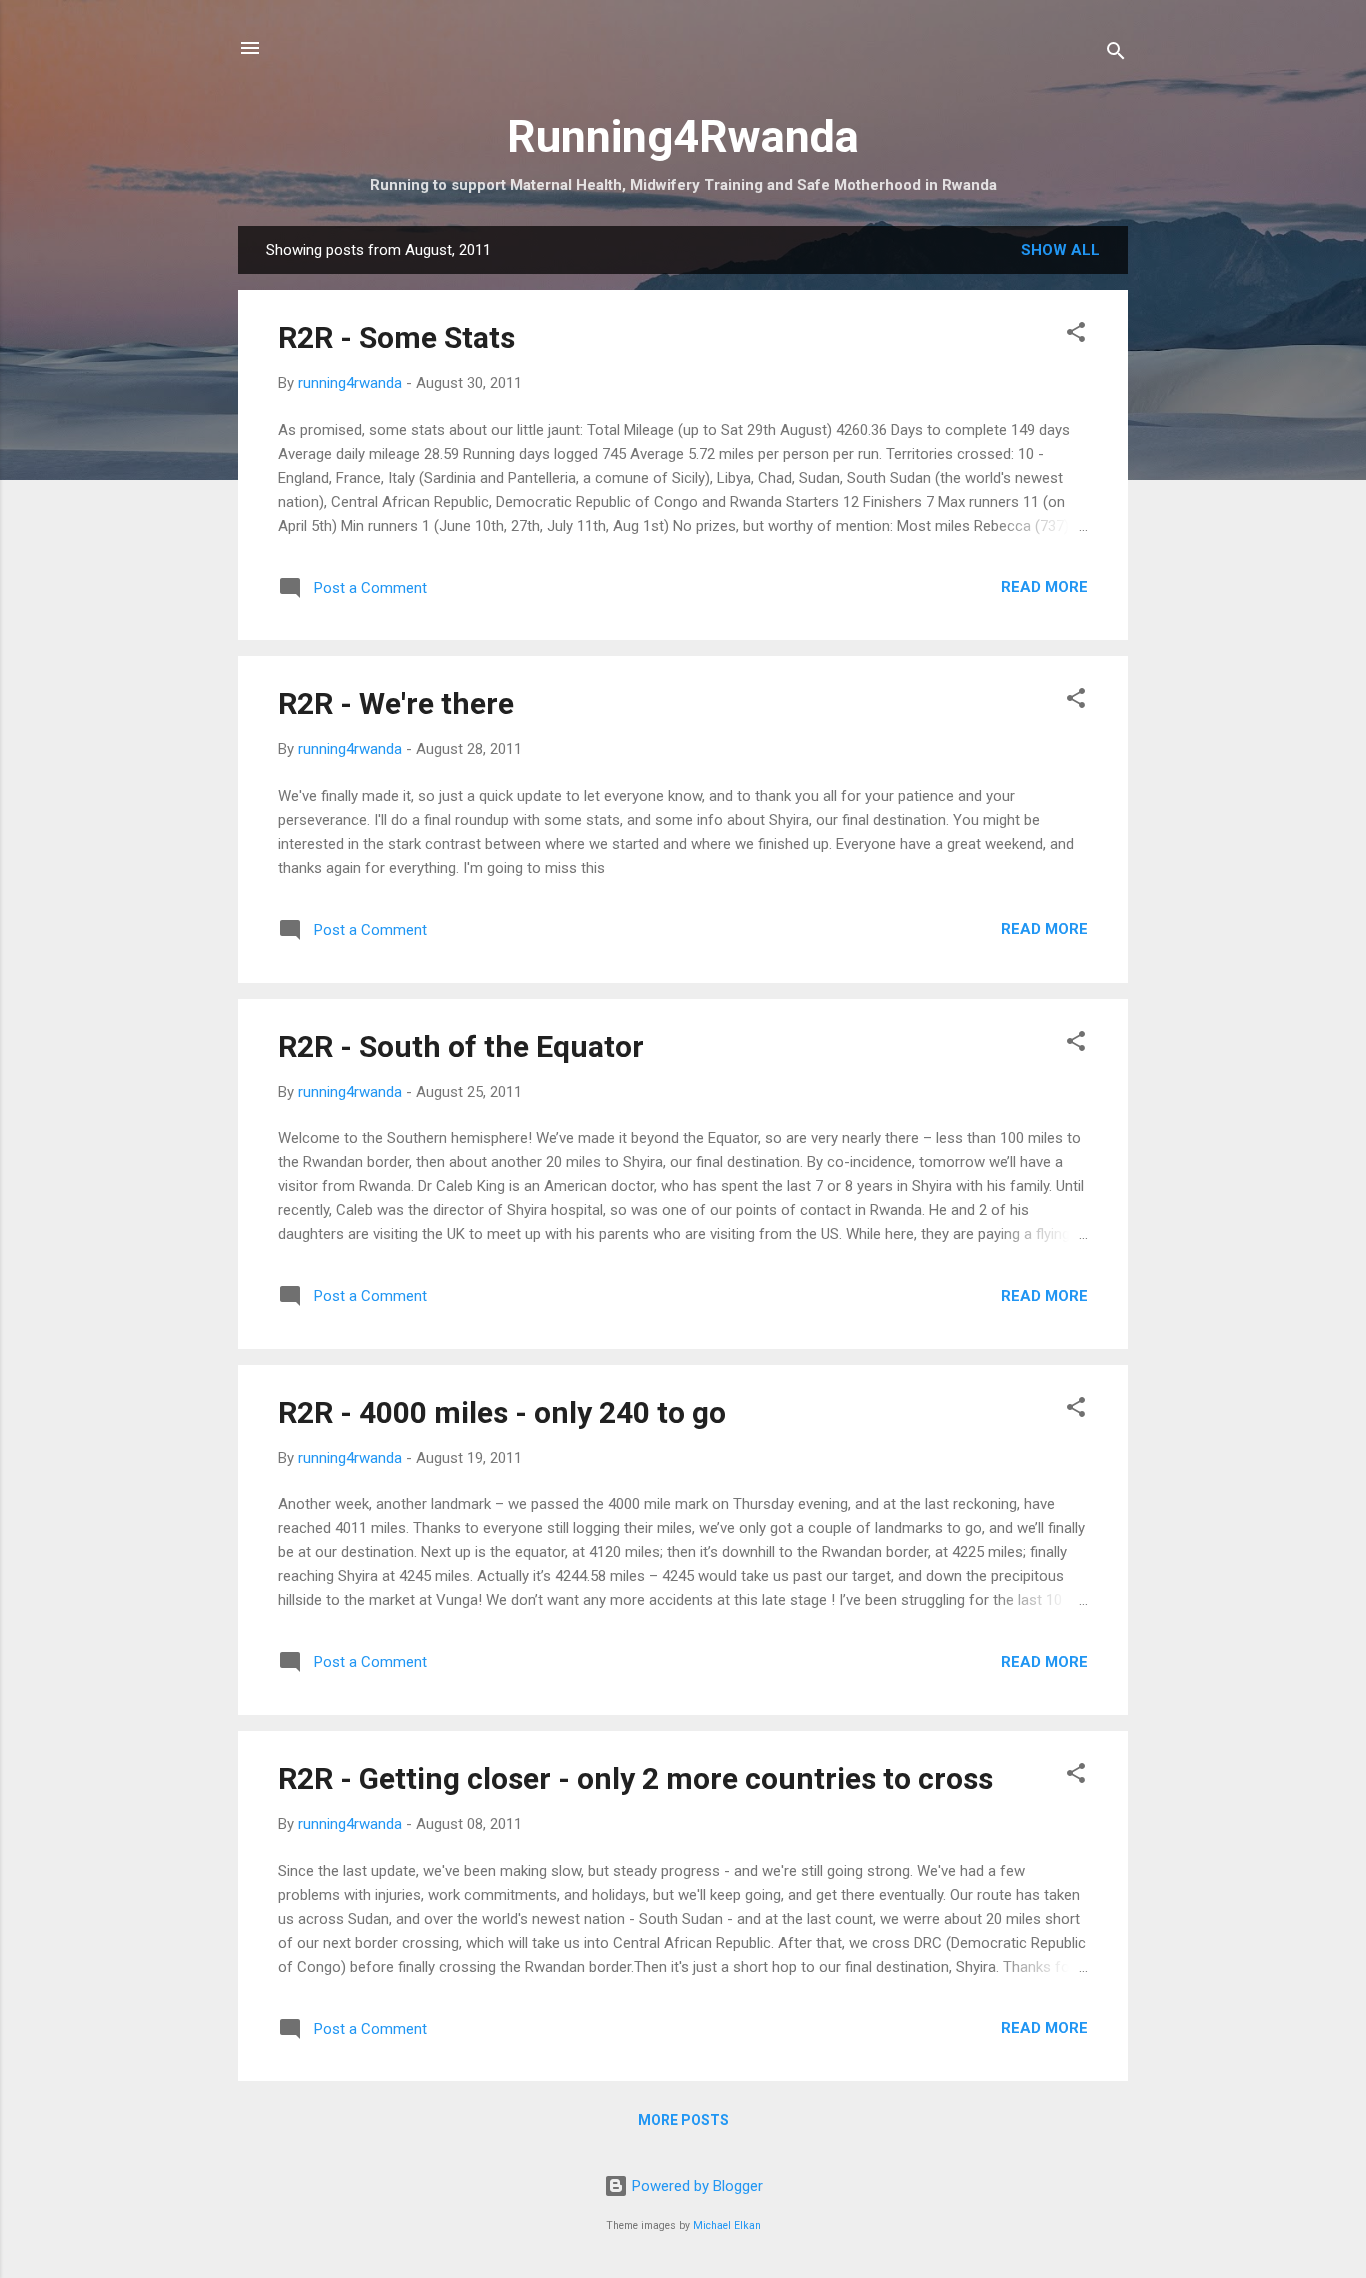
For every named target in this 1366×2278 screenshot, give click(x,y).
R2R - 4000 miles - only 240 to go (502, 1412)
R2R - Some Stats (396, 337)
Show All (1060, 250)
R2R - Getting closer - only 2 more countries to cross (635, 1778)
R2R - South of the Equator (461, 1046)
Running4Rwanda (683, 136)
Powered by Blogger (695, 2186)
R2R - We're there (396, 703)
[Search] (1116, 54)
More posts (683, 2120)
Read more (1044, 587)
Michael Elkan (727, 2225)
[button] (1076, 335)
